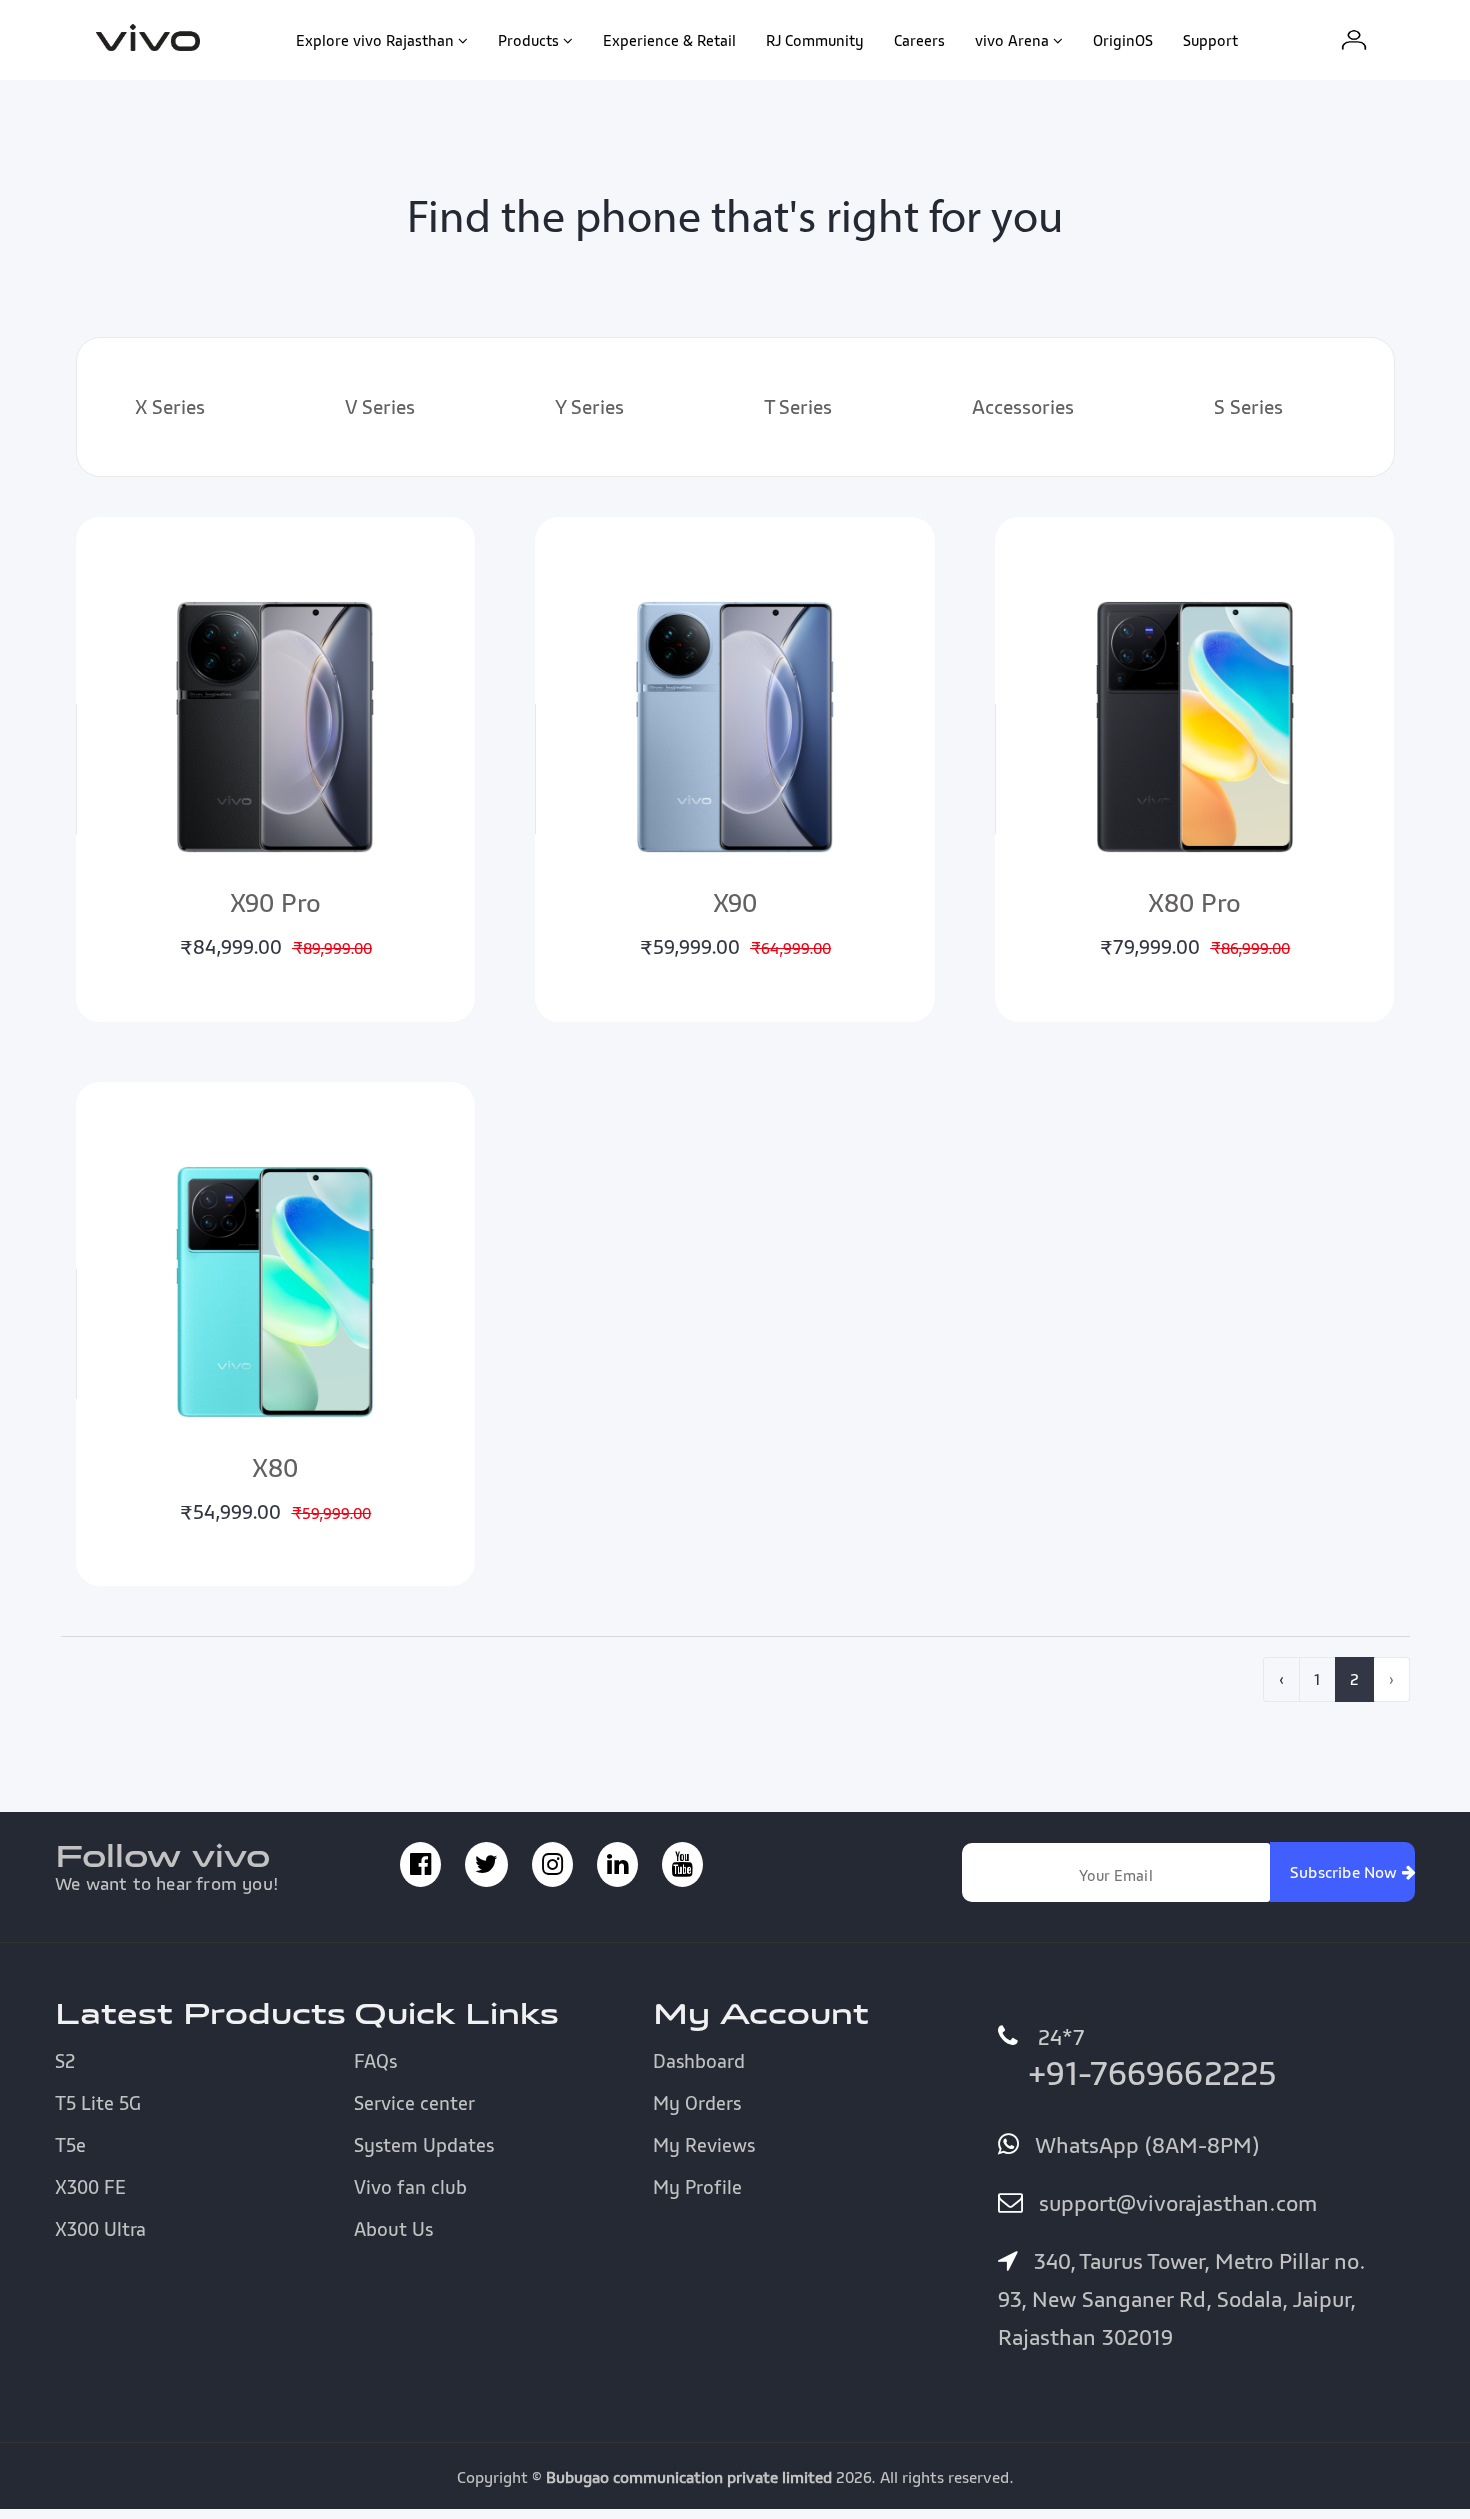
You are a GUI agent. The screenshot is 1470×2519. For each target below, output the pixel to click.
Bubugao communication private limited (689, 2477)
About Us (393, 2229)
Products (528, 40)
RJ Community (815, 40)
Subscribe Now (1346, 1872)
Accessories (1023, 407)
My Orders (697, 2103)
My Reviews (704, 2145)
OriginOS (1123, 40)
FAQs (375, 2061)
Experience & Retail (669, 40)
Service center (414, 2103)
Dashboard (699, 2061)
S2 (65, 2061)
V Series (380, 407)
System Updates (424, 2145)
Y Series (589, 407)
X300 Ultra (100, 2229)
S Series (1248, 407)
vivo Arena (1012, 40)
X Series (170, 407)
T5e (70, 2145)
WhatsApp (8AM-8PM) (1144, 2145)
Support (1210, 40)
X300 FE (90, 2187)
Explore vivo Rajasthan (375, 40)
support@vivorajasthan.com (1175, 2203)
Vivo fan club (410, 2187)
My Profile (697, 2187)
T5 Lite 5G (98, 2103)
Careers (919, 40)
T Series (798, 407)
